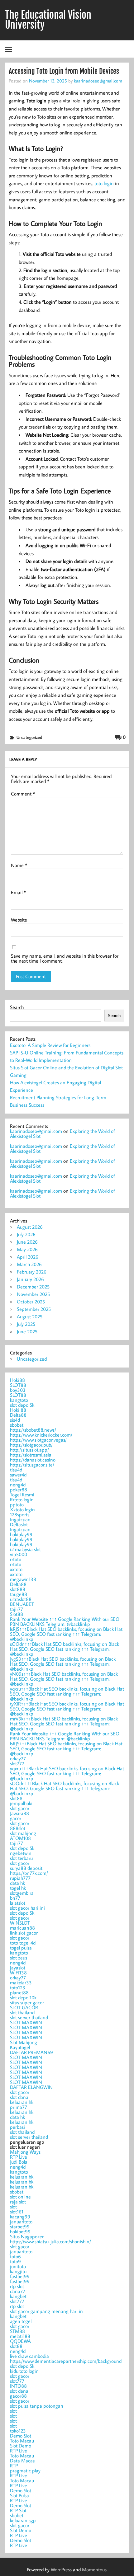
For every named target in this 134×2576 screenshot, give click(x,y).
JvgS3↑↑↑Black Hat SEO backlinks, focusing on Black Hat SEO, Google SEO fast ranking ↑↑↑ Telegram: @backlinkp (63, 1664)
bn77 (15, 1898)
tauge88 (19, 1594)
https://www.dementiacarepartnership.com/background (66, 2361)
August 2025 (30, 1316)
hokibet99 (20, 2231)
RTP (14, 2466)
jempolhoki (21, 1803)
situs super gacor (27, 2002)
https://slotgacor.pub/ (31, 1445)
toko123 (18, 2431)
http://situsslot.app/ (29, 1450)
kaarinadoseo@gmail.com (98, 81)
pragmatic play (25, 2470)
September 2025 (34, 1309)
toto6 (15, 2256)
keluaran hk (22, 2102)
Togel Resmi (22, 1494)
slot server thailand (29, 2017)
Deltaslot (19, 1524)
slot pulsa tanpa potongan (37, 2406)
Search (17, 1007)
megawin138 (23, 1579)
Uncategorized (29, 737)
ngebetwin (21, 1853)
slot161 (17, 2212)
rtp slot (17, 2286)
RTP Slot (18, 2510)
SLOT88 (18, 1385)
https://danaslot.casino (33, 1460)
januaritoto (21, 2222)
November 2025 (33, 1294)
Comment (23, 794)
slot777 (17, 1763)
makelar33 (21, 1982)
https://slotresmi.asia (31, 1455)
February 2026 (32, 1272)
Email (18, 892)
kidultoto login (24, 2371)
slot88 (16, 1798)
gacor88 (18, 2396)
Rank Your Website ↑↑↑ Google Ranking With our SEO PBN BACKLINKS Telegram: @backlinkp (65, 1621)
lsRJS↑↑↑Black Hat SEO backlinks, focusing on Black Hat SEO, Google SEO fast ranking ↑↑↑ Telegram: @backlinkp (66, 1634)
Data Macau (23, 2461)
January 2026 (30, 1279)
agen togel (21, 2321)
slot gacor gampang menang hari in (46, 2311)
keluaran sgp (23, 2520)
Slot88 (17, 1614)
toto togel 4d (23, 1943)
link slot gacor (24, 1933)
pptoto (17, 1504)
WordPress (61, 2569)
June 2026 (27, 1242)
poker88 (19, 1490)
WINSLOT (20, 1923)
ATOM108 (20, 1838)
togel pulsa (21, 1948)
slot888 (18, 1589)
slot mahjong (23, 1833)
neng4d (18, 1485)
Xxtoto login (22, 1509)
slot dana (19, 2097)
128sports (20, 1514)
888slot (18, 1828)
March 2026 (29, 1264)
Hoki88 (17, 1380)
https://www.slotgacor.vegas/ (38, 1440)
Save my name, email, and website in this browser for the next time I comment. (65, 958)
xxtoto (16, 1569)
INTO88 (18, 2386)
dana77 (18, 2291)
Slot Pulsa (19, 2495)
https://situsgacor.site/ (32, 1465)
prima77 (19, 2107)
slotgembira (22, 1893)
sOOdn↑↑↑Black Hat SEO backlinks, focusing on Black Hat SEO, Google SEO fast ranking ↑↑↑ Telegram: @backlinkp (65, 1649)
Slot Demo (21, 2446)
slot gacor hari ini (27, 1908)
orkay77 (18, 1758)
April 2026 (28, 1257)
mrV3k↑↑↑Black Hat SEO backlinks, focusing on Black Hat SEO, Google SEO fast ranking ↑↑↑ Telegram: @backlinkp (64, 1724)
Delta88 (18, 1415)
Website (19, 920)
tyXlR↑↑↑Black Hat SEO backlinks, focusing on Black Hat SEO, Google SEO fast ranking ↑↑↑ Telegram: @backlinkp (67, 1709)
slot (13, 2207)
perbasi (17, 2127)
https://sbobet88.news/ (33, 1430)
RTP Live (19, 2157)
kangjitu (18, 2271)
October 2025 (31, 1302)
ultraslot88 (21, 1599)
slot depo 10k (23, 1997)
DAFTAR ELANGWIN (31, 2087)
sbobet (17, 1425)
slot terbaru (21, 1858)
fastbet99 (20, 2276)
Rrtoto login (22, 1499)
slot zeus (19, 1958)
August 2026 (30, 1227)
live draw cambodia (29, 2356)
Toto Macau (22, 2441)
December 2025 (33, 1287)
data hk (17, 1883)
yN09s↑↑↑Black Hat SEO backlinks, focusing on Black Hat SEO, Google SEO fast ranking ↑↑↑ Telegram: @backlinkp (64, 1679)
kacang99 (20, 2217)
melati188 (20, 2336)
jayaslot (18, 1968)
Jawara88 (19, 1813)
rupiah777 (20, 1878)
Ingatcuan (20, 1519)
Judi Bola (19, 2162)
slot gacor (20, 1808)
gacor (16, 1818)
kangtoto (19, 1400)
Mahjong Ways (25, 2152)
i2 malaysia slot (25, 1549)
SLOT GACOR (24, 2007)
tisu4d (16, 1470)
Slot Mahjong (24, 2042)
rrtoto (16, 1559)
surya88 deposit (26, 1868)
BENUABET (22, 1604)
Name (19, 865)
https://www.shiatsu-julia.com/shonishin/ (50, 2241)
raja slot (18, 2202)
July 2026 (26, 1234)
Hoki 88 (18, 1410)
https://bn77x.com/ (29, 1873)
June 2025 (27, 1331)
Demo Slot (21, 2436)
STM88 (17, 2331)
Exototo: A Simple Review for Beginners (50, 1045)
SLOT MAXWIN (26, 2022)
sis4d (15, 1420)
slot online (20, 2197)
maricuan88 (22, 1928)
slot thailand (22, 2012)
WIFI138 (18, 1973)
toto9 (15, 2261)
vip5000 (19, 1554)
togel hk (18, 1888)
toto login (104, 183)
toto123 (18, 1987)
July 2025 (26, 1324)
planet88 (19, 1992)
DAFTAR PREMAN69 (31, 2052)
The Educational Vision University (48, 20)
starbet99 (20, 2226)
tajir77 (17, 1609)
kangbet (18, 2296)
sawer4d (18, 1475)
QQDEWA (20, 2341)
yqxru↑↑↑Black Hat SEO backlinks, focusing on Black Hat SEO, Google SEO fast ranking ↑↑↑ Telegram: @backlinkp (67, 1694)
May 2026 (27, 1249)
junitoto (18, 2266)
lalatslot (18, 1903)
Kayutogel (20, 2047)
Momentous (94, 2569)
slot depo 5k (22, 1405)
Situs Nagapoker (27, 2236)
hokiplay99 (21, 1534)
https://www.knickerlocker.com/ (41, 1435)
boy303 (18, 1390)
